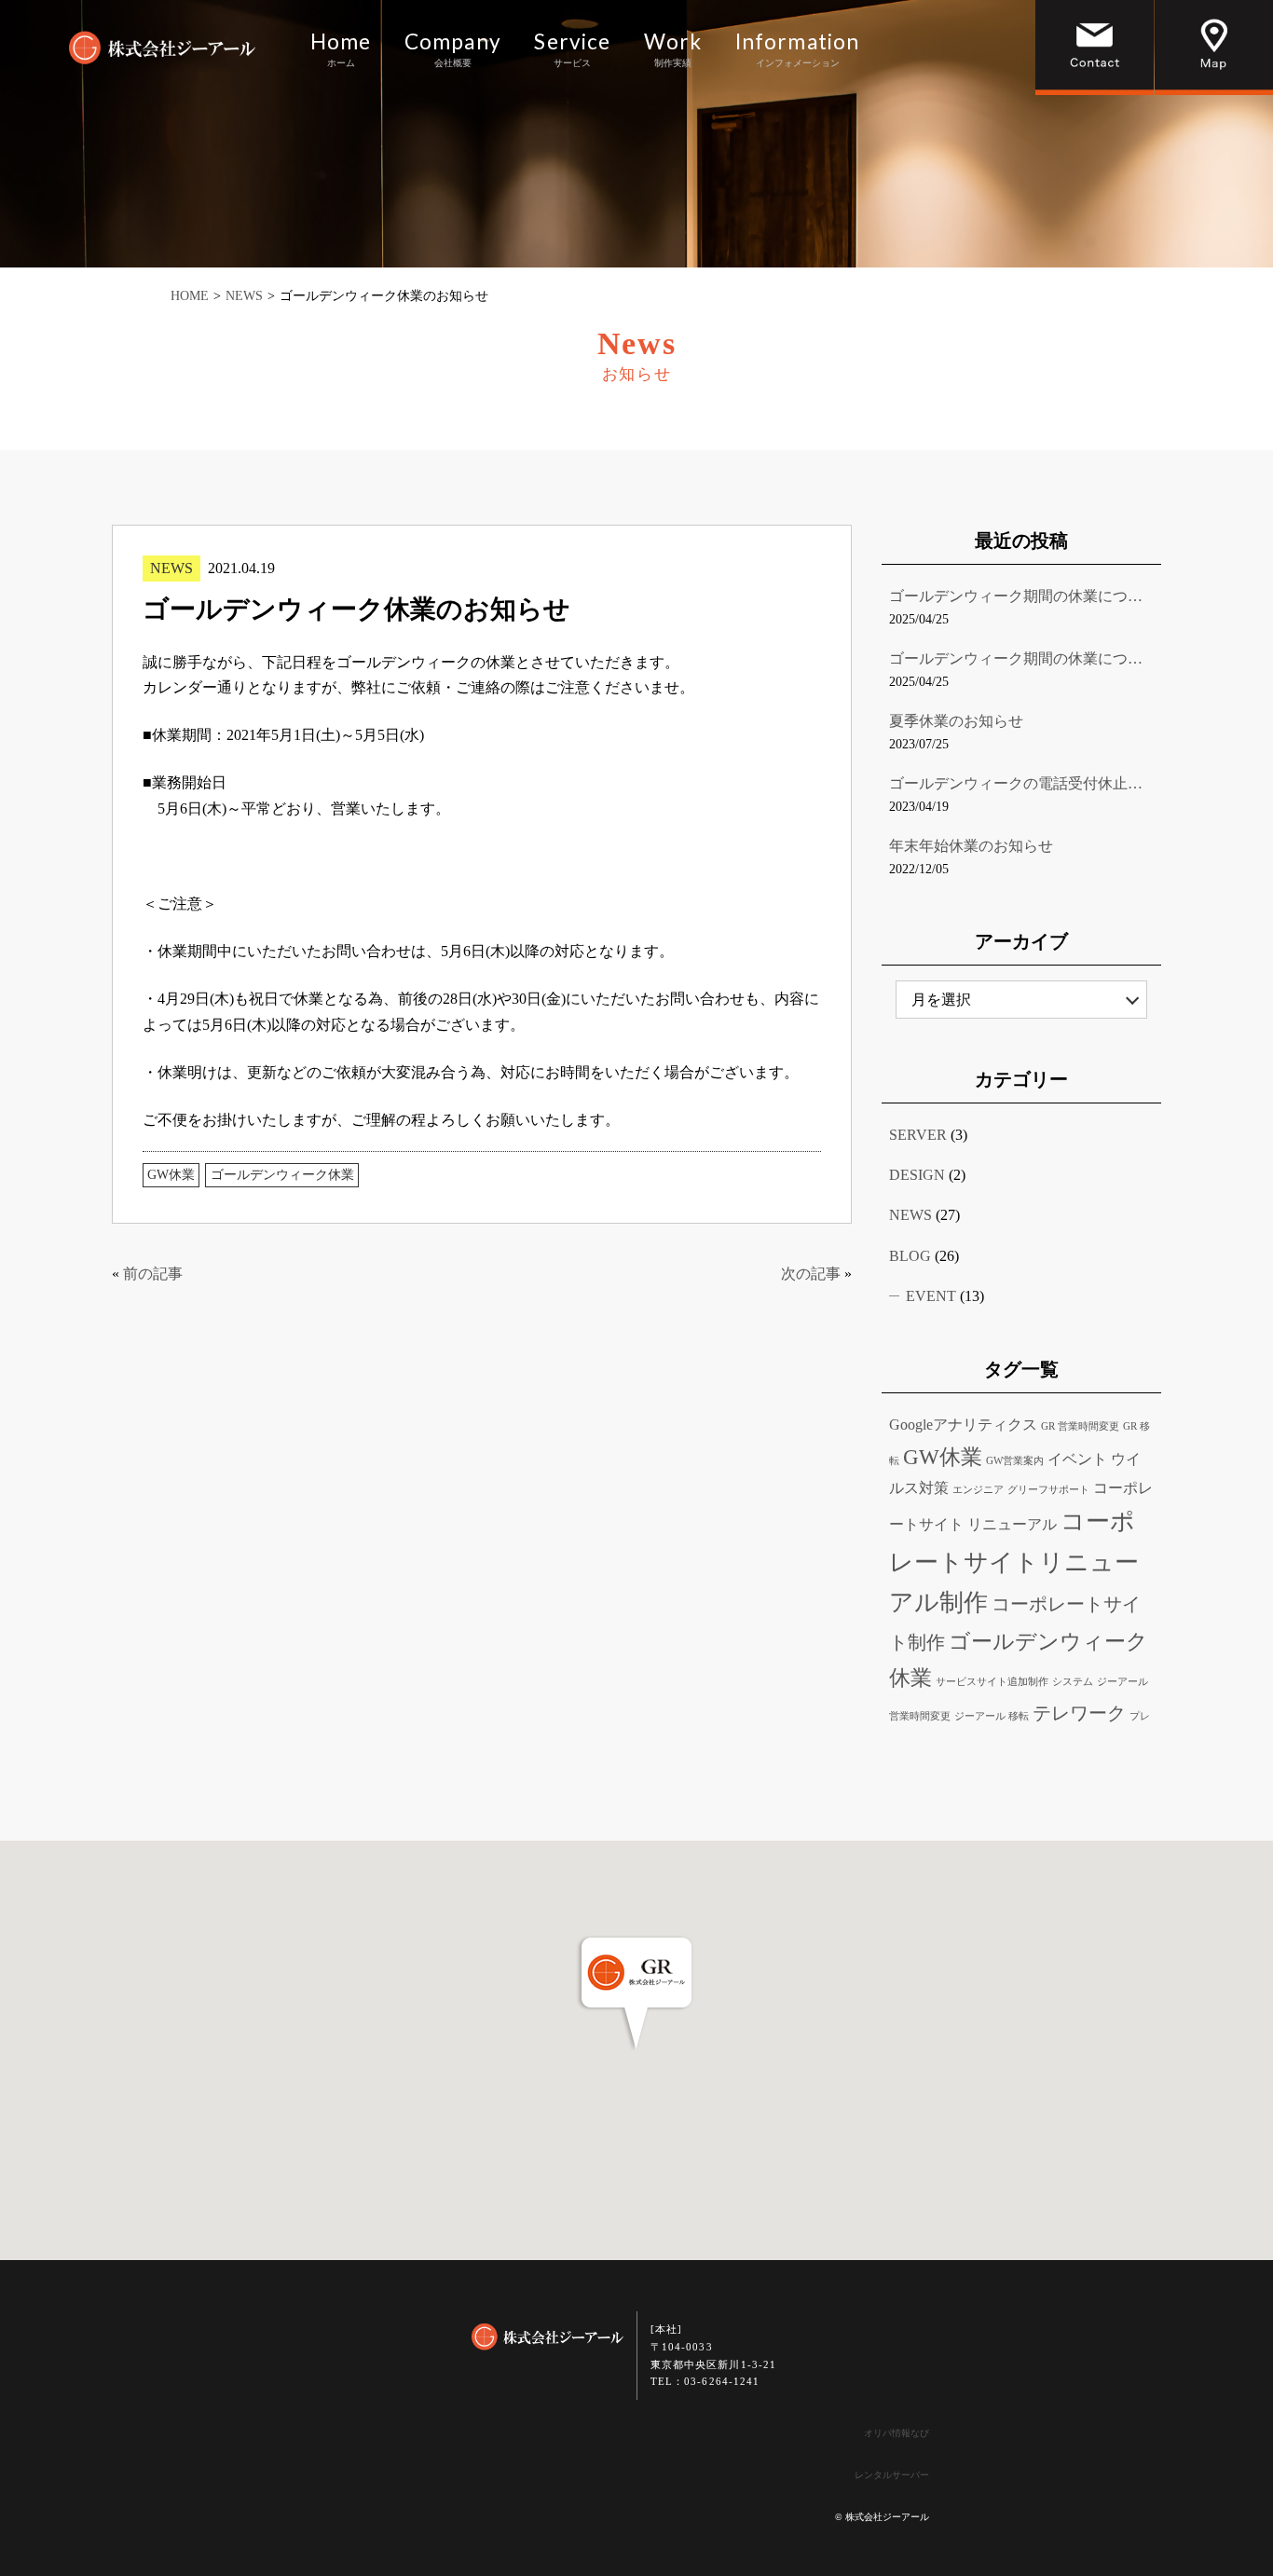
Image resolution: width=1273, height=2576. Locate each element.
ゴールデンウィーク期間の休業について (1021, 596)
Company (453, 50)
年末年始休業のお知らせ (971, 846)
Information (797, 50)
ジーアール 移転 (992, 1716)
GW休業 (171, 1175)
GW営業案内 (1015, 1461)
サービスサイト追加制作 (992, 1682)
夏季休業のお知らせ (956, 721)
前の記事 (153, 1274)
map (1214, 48)
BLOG (910, 1256)
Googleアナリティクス (963, 1425)
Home (341, 50)
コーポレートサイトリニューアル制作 (1014, 1562)
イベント (1077, 1459)
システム (1073, 1682)
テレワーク (1079, 1713)
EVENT (931, 1296)
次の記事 (811, 1274)
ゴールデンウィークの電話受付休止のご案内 (1021, 783)
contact (1095, 48)
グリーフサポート (1048, 1490)
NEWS (171, 568)
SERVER (918, 1135)
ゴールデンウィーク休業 (282, 1175)
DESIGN (917, 1175)
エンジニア (978, 1490)
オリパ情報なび (897, 2433)
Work (673, 50)
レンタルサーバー (892, 2475)
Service (572, 50)
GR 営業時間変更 (1080, 1426)
